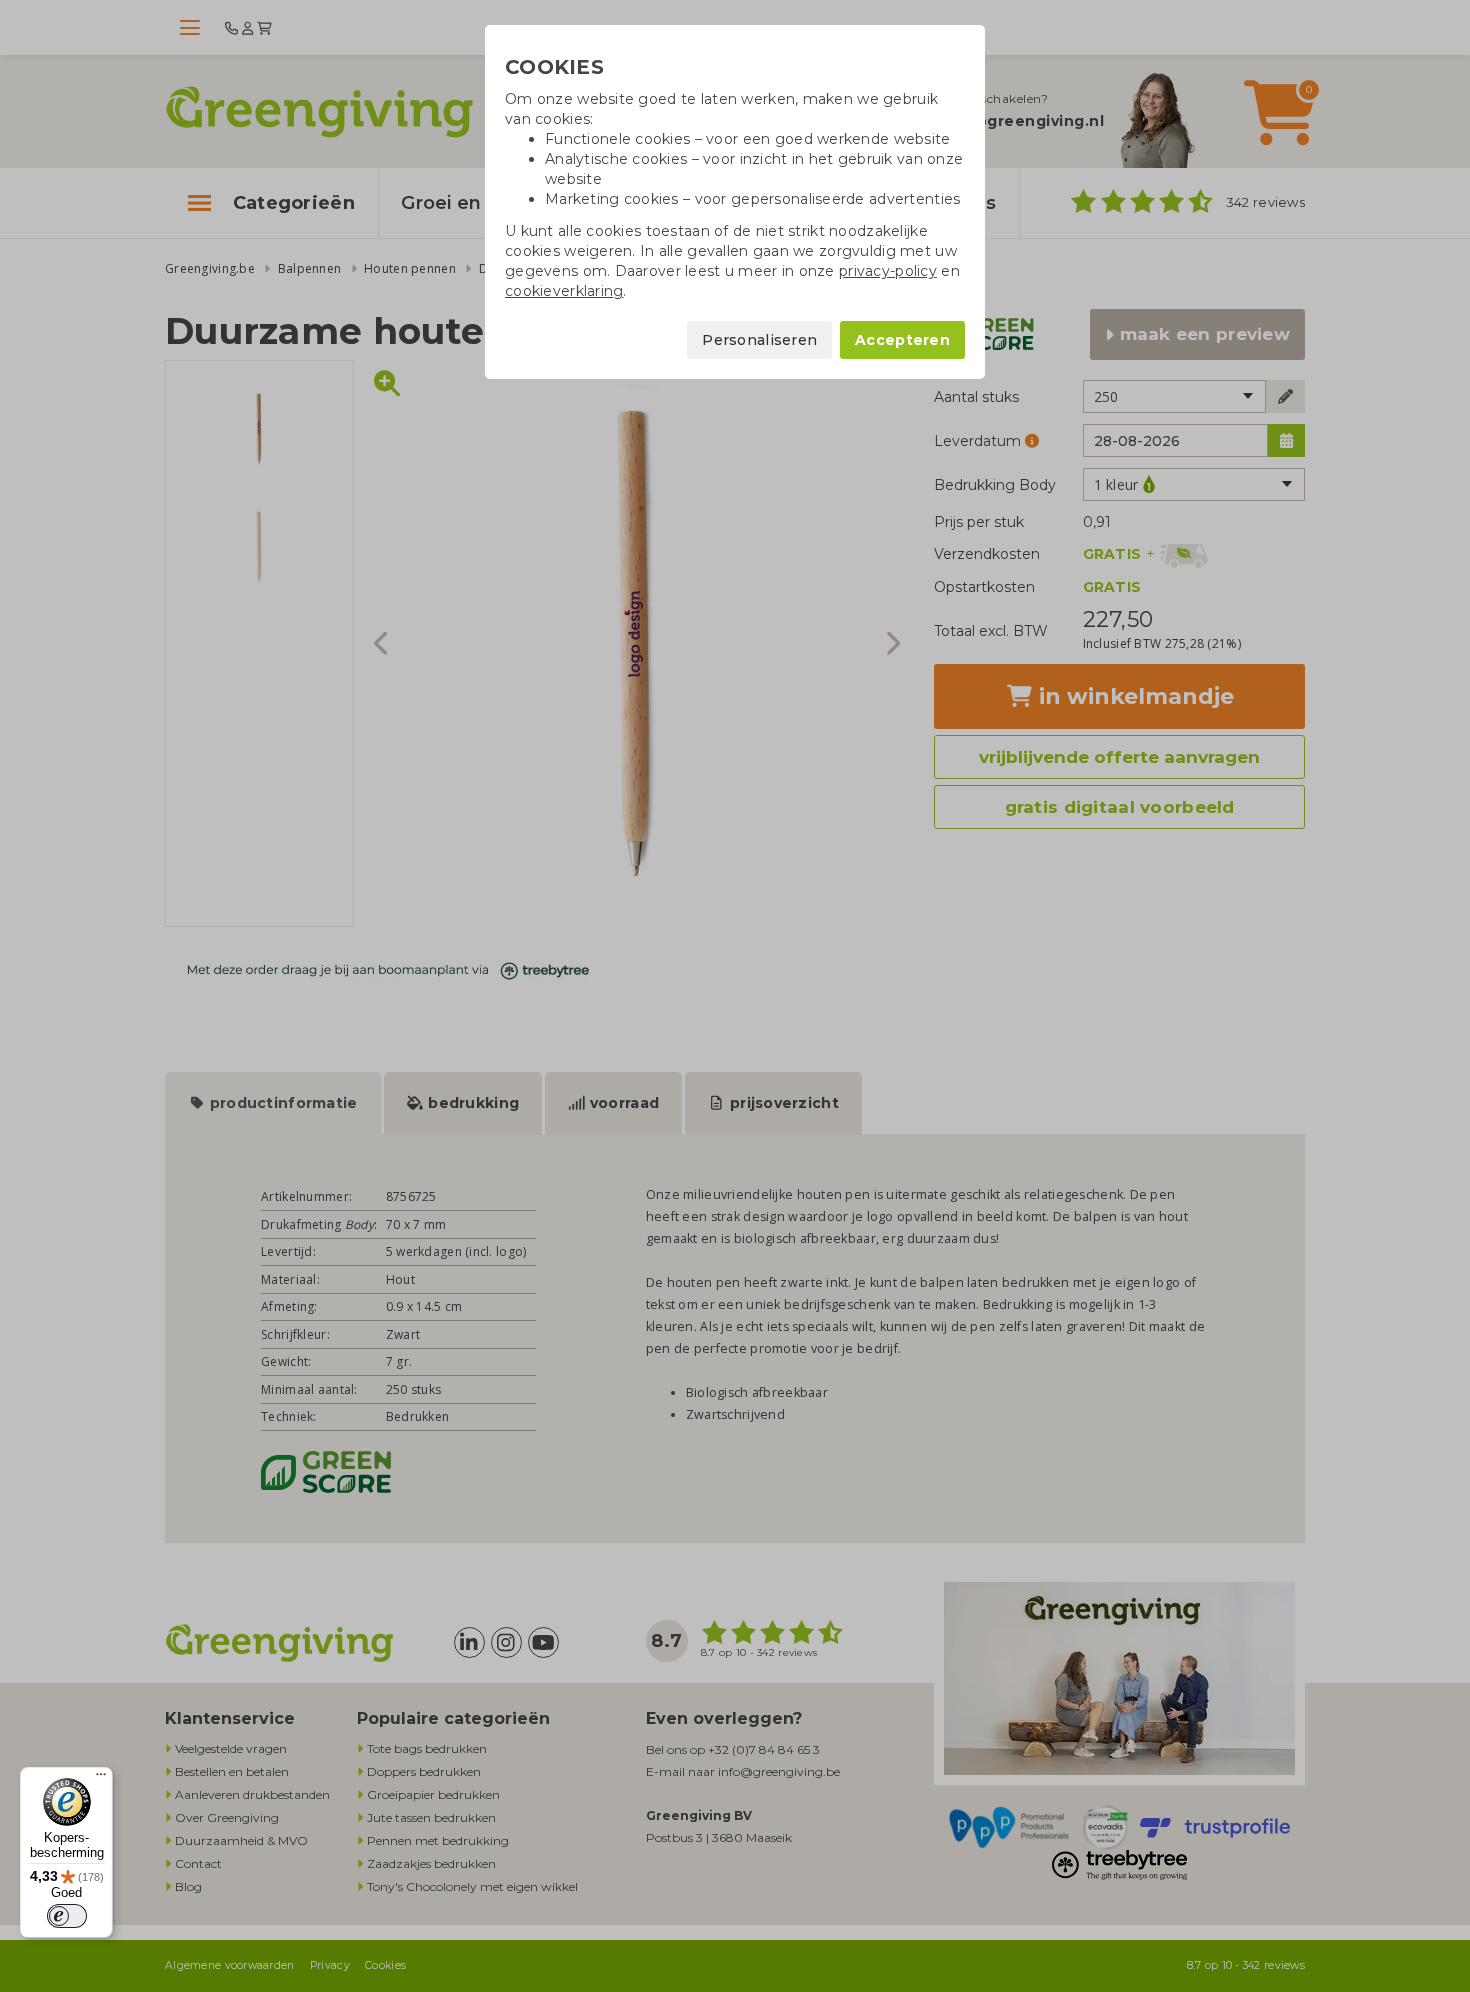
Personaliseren (759, 340)
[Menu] (101, 1779)
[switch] (67, 1916)
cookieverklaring (564, 291)
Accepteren (902, 340)
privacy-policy (888, 271)
